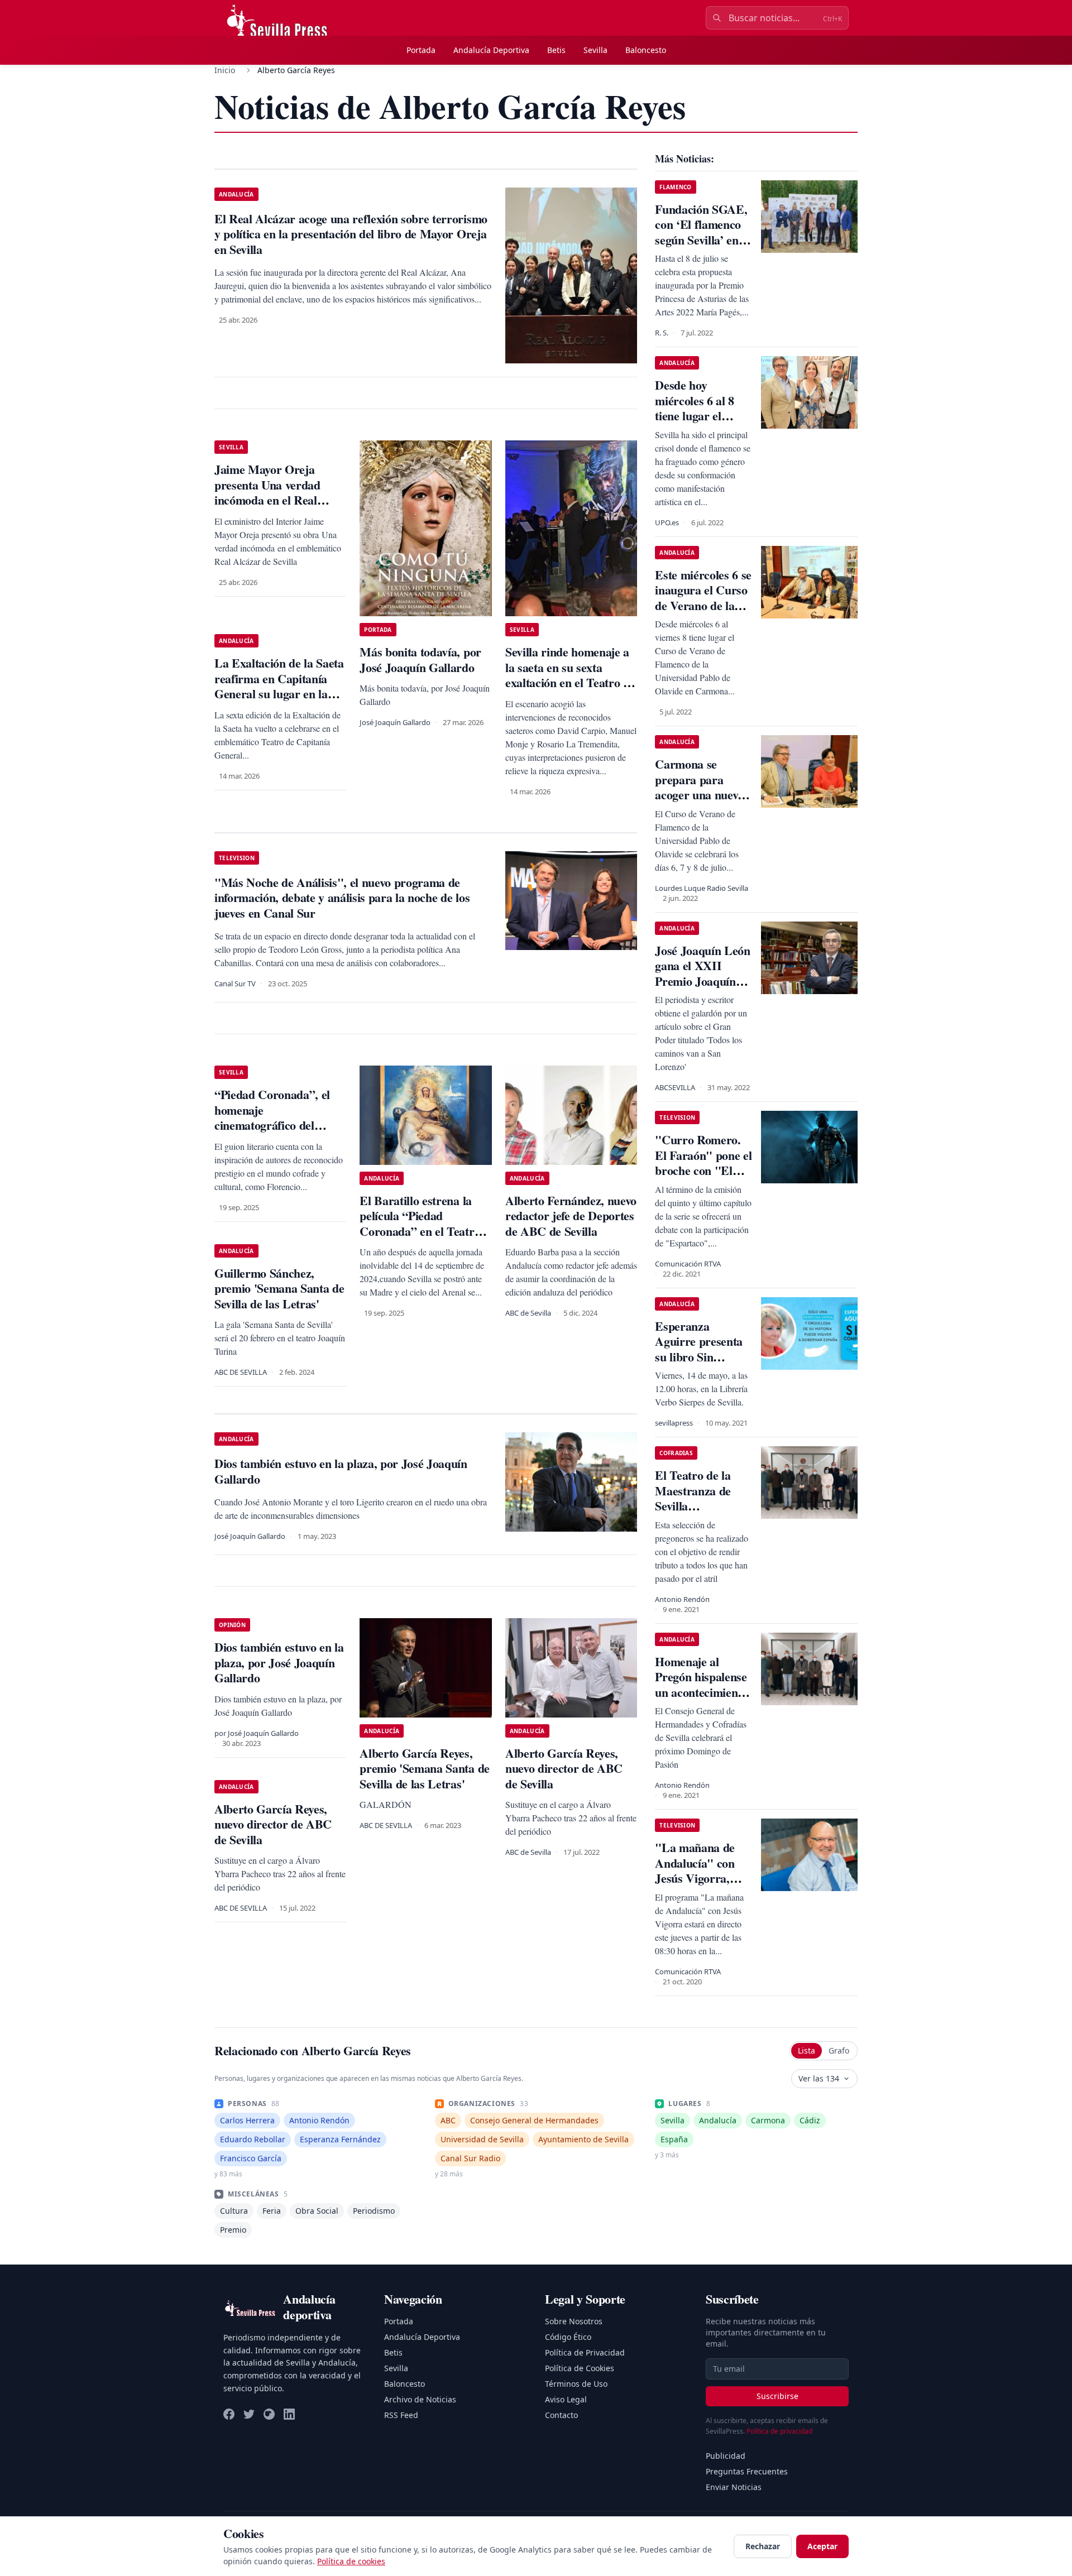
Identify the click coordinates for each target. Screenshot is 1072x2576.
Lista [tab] (807, 2050)
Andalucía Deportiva (491, 50)
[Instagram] (269, 2414)
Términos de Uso (576, 2384)
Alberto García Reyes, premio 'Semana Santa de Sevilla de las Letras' (424, 1768)
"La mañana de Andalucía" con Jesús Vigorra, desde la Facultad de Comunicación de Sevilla (699, 1886)
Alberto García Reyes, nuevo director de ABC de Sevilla (564, 1768)
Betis (556, 50)
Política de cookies (351, 2561)
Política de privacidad (779, 2431)
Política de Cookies (580, 2368)
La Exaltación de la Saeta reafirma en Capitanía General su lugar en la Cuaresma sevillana (279, 686)
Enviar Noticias (734, 2487)
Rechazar (763, 2546)
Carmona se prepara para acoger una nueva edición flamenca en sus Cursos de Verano (699, 802)
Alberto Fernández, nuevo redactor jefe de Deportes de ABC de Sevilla (571, 1216)
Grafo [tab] (839, 2050)
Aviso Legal (566, 2399)
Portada (421, 50)
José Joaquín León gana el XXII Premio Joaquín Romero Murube (702, 973)
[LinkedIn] (289, 2414)
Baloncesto (646, 50)
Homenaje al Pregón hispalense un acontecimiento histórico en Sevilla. (701, 1692)
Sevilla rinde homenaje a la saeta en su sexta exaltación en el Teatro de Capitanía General (570, 675)
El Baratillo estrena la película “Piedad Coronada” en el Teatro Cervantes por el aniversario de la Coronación (420, 1239)
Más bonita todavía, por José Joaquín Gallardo (420, 659)
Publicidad (726, 2456)
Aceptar (822, 2546)
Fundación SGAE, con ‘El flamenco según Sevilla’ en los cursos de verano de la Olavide (701, 248)
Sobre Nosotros (574, 2321)
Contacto (561, 2415)
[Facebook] (229, 2414)
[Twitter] (249, 2414)
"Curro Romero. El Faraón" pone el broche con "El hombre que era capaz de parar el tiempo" (703, 1178)
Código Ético (568, 2337)
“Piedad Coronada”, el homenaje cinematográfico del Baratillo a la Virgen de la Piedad (280, 1125)
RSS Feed (401, 2415)
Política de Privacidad (585, 2352)
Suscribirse (777, 2396)
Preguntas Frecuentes (747, 2471)
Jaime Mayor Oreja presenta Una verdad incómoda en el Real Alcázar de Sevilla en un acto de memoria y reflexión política (276, 508)
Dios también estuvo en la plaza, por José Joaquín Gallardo (279, 1662)
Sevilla (595, 50)
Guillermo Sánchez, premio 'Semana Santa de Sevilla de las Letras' (279, 1288)
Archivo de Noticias (420, 2399)
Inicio (225, 70)
